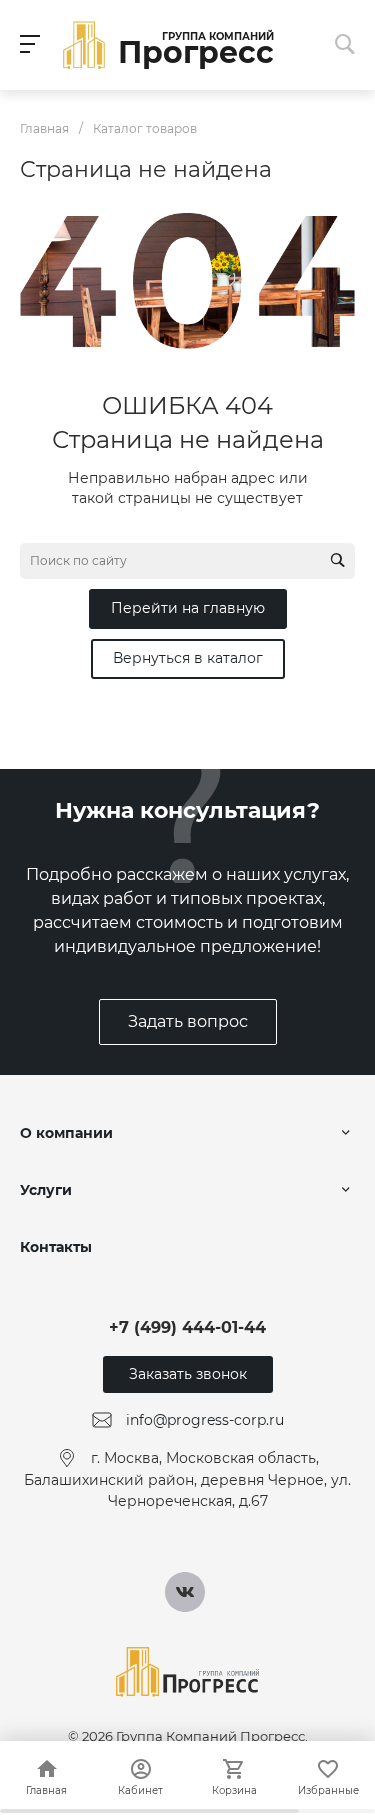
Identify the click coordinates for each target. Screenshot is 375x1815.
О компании (66, 1133)
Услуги (46, 1190)
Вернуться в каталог (188, 658)
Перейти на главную (188, 608)
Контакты (56, 1247)
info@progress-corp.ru (205, 1420)
